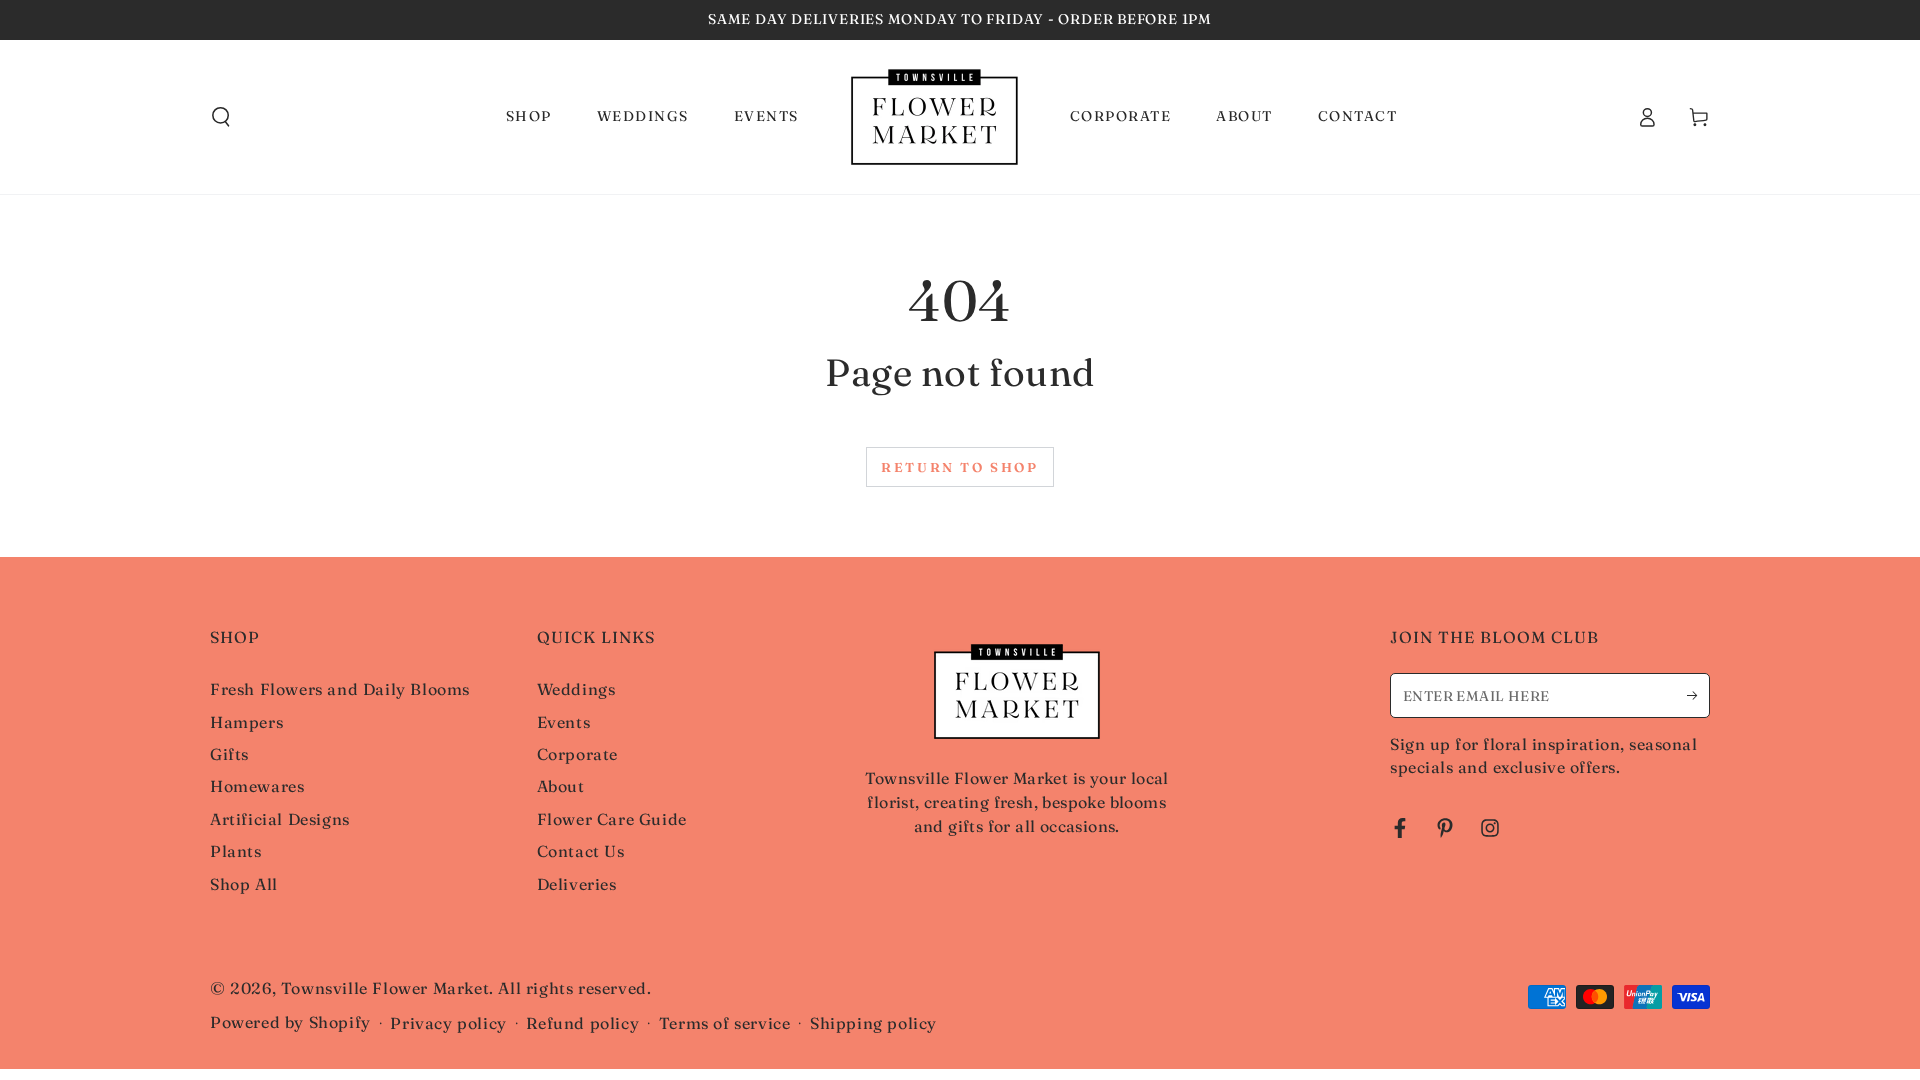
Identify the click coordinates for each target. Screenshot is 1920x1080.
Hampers (246, 722)
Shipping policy (873, 1023)
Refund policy (582, 1023)
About (561, 786)
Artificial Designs (280, 819)
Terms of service (725, 1023)
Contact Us (581, 851)
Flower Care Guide (612, 819)
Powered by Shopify (290, 1022)
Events (564, 722)
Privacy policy (448, 1023)
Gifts (229, 754)
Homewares (257, 786)
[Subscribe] (1698, 695)
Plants (236, 851)
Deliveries (577, 884)
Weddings (576, 689)
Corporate (577, 754)
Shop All (244, 884)
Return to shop (959, 467)
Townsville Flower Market (385, 988)
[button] (221, 117)
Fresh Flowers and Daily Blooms (340, 689)
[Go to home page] (934, 117)
